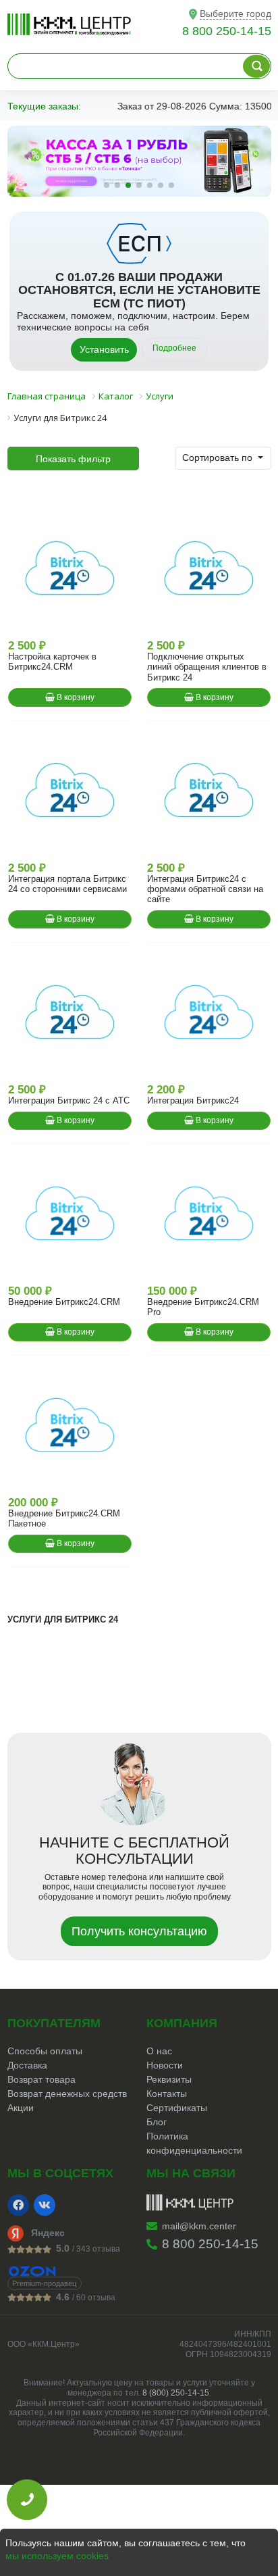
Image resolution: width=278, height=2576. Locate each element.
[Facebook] (18, 2205)
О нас (159, 2051)
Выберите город (235, 14)
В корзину (75, 697)
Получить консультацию (139, 1931)
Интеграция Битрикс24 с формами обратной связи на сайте (205, 889)
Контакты (167, 2094)
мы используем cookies (57, 2556)
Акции (21, 2108)
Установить (104, 349)
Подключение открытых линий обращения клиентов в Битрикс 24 (207, 667)
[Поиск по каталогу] (256, 66)
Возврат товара (41, 2079)
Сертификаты (177, 2108)
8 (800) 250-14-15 (176, 2393)
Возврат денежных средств (67, 2094)
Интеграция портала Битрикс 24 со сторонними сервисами (67, 884)
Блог (157, 2122)
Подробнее (174, 348)
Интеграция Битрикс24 (193, 1100)
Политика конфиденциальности (194, 2143)
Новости (165, 2065)
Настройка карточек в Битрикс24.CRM (52, 662)
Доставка (27, 2065)
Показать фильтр (73, 459)
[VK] (45, 2205)
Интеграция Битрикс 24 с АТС (69, 1100)
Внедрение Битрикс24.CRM (64, 1302)
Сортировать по (219, 457)
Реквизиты (169, 2079)
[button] (107, 185)
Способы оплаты (45, 2051)
